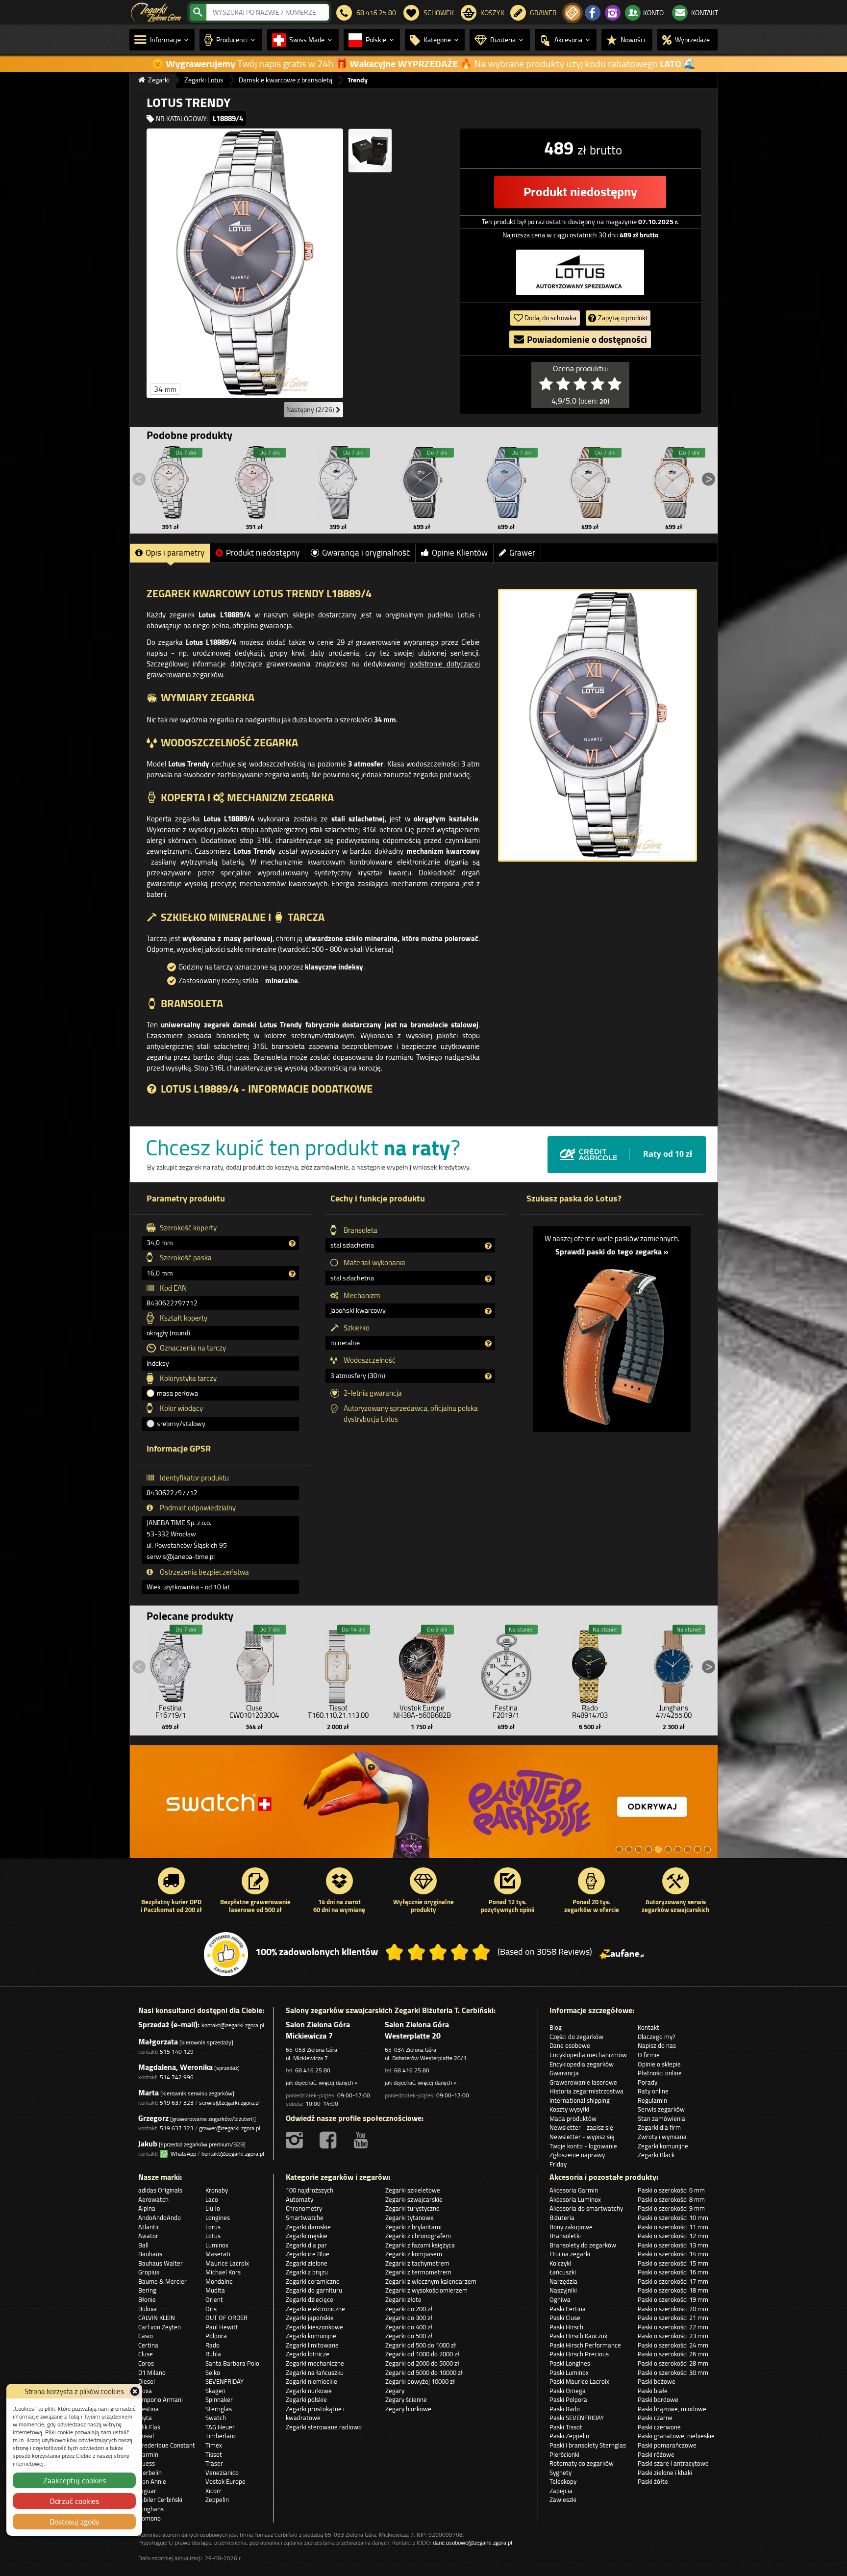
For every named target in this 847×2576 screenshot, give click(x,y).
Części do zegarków (576, 2037)
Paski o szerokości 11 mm (673, 2227)
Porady (648, 2082)
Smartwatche (305, 2218)
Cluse (146, 2354)
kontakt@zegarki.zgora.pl (233, 2025)
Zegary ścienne (406, 2399)
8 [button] (688, 1849)
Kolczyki (560, 2263)
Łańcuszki (563, 2272)
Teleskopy (563, 2481)
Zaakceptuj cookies (75, 2480)
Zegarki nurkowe (309, 2391)
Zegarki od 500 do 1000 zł (421, 2345)
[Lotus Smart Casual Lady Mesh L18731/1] (338, 483)
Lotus (213, 2236)
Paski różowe (656, 2454)
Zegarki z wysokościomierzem (426, 2290)
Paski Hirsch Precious (579, 2354)
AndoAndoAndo (160, 2218)
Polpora (216, 2336)
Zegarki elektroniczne (315, 2309)
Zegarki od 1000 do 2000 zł (422, 2354)
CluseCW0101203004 (254, 1711)
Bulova (148, 2309)
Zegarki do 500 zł (409, 2336)
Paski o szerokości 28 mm (673, 2363)
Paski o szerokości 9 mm (671, 2208)
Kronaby (217, 2190)
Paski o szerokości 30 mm (673, 2372)
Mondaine (219, 2281)
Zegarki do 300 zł (409, 2318)
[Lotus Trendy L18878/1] (506, 483)
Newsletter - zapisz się (581, 2127)
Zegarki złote (403, 2299)
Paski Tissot (566, 2427)
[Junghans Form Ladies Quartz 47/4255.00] (673, 1664)
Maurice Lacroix (227, 2263)
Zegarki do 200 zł (409, 2309)
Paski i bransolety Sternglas (588, 2445)
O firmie (649, 2055)
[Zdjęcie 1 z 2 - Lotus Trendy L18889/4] (245, 263)
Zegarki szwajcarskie (414, 2199)
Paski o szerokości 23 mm (673, 2336)
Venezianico (222, 2473)
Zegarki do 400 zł (409, 2327)
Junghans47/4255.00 (674, 1711)
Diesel (147, 2381)
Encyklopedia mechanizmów (588, 2055)
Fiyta (145, 2418)
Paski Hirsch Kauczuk (578, 2336)
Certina (148, 2345)
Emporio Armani (161, 2399)
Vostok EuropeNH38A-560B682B (422, 1711)
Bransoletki (565, 2236)
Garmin (148, 2454)
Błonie (147, 2299)
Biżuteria (562, 2218)
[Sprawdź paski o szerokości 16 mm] (612, 1341)
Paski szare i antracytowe (673, 2463)
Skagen (215, 2391)
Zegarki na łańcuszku (315, 2372)
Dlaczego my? (657, 2037)
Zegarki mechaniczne (315, 2363)
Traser (214, 2463)
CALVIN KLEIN (157, 2318)
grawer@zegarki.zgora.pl (230, 2128)
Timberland (221, 2436)
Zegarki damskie (308, 2227)
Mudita (215, 2290)
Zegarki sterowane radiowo (324, 2427)
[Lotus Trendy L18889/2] (254, 483)
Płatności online (660, 2073)
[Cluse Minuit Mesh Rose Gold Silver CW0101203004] (254, 1664)
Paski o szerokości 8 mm (671, 2199)
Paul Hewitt (222, 2327)
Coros (146, 2363)
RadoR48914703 (590, 1711)
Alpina (147, 2208)
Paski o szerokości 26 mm (673, 2354)
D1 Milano (152, 2372)
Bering (147, 2290)
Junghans (151, 2509)
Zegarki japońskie (310, 2318)
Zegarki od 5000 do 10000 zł (424, 2372)
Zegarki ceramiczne (313, 2281)
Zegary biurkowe (408, 2409)
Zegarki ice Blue (308, 2254)
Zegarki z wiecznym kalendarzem (431, 2281)
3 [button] (639, 1849)
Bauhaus (150, 2254)
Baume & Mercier (162, 2281)
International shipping (580, 2100)
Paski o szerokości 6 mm (671, 2190)
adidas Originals (160, 2190)
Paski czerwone (659, 2427)
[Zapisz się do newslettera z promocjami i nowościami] (573, 13)
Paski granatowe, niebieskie (676, 2436)
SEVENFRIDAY (224, 2381)
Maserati (218, 2254)
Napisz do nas (657, 2045)
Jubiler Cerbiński (160, 2499)
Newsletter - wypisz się (582, 2137)
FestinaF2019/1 (506, 1711)
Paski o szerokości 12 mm (673, 2236)
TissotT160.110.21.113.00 (338, 1711)
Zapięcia (561, 2491)
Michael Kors (223, 2272)
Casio (146, 2336)
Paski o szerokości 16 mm (673, 2272)
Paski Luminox (569, 2372)
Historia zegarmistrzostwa (586, 2091)
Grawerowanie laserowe (583, 2082)
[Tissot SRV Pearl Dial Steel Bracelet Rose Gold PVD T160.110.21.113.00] (338, 1664)
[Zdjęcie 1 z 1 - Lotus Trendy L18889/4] (598, 725)
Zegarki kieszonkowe (314, 2327)
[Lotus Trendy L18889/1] (171, 483)
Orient (214, 2299)
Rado (212, 2345)
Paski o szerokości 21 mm (673, 2318)
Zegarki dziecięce (310, 2299)
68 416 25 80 (313, 2070)
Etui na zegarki (570, 2254)
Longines (218, 2218)
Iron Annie (152, 2481)
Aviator (148, 2236)
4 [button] (648, 1849)
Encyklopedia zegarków (582, 2064)
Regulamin (652, 2100)
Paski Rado (565, 2409)
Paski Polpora (568, 2399)
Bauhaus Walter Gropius (161, 2268)
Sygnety (561, 2473)
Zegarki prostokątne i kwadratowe (315, 2413)
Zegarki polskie (306, 2399)
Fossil (146, 2436)
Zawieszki (563, 2499)
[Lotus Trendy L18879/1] (673, 483)
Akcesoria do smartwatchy (586, 2208)
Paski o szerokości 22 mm (673, 2327)
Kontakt (648, 2027)
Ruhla (213, 2354)
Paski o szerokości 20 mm (673, 2309)
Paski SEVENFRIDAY (577, 2418)
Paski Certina (568, 2309)
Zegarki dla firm (659, 2127)
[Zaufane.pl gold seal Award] (226, 1954)
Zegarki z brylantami (413, 2227)
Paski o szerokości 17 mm (673, 2281)
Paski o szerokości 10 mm (673, 2218)
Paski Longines (570, 2363)
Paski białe (653, 2391)
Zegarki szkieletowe (413, 2190)
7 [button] (678, 1849)
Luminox (217, 2245)
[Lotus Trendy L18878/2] (590, 483)
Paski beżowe (657, 2381)
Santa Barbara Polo (232, 2363)
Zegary (395, 2391)
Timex (214, 2445)
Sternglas (219, 2409)
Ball (143, 2245)
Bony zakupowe (571, 2227)
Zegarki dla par (306, 2245)
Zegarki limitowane (312, 2345)
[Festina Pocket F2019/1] (506, 1664)
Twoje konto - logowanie (583, 2146)
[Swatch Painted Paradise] (424, 1807)
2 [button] (629, 1849)
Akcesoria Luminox (575, 2199)
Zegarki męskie (307, 2236)
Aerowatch (153, 2199)
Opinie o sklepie (659, 2064)
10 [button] (707, 1849)
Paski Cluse (565, 2318)
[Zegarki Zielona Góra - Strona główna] (156, 11)
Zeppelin (217, 2499)
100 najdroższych (310, 2190)
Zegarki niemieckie (311, 2381)
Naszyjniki (563, 2290)
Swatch (216, 2418)
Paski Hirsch (566, 2327)
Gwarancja (564, 2073)
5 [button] (658, 1849)
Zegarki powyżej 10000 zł (420, 2381)
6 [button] (668, 1849)
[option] (424, 1807)
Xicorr (213, 2491)
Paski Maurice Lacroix (579, 2381)
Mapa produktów (573, 2118)
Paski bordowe (658, 2399)
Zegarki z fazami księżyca (420, 2245)
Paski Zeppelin (569, 2436)
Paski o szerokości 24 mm (673, 2345)
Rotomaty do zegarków (582, 2463)
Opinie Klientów (460, 553)
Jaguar (147, 2491)
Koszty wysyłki (569, 2109)
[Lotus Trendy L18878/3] (422, 483)
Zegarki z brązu (307, 2272)
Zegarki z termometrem (418, 2272)
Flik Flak (149, 2427)
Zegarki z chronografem (418, 2236)
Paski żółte (653, 2481)
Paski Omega (568, 2391)
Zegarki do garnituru (314, 2290)
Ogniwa (560, 2299)
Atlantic (149, 2227)
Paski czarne (655, 2418)
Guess (147, 2463)
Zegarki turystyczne (412, 2208)
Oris (211, 2309)
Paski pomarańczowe (667, 2445)
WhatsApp (182, 2154)
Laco (212, 2199)
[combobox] (268, 12)
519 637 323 (177, 2103)
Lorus (213, 2227)
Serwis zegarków (661, 2109)
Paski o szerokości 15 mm (673, 2263)
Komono (149, 2518)
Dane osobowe (570, 2045)
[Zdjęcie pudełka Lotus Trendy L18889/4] (370, 151)
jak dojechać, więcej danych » (322, 2082)
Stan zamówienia (661, 2118)
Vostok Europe (225, 2481)
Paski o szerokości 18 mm (673, 2290)
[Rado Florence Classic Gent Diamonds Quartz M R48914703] (590, 1664)
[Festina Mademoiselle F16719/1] (171, 1664)
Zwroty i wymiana (662, 2137)
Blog (556, 2027)
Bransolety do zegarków (583, 2245)
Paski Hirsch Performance (585, 2345)
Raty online (653, 2091)
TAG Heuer (220, 2427)
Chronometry (304, 2208)
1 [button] (619, 1849)
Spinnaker (219, 2399)
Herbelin (150, 2473)
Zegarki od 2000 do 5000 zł (422, 2363)
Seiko (213, 2372)
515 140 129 (177, 2052)
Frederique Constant (167, 2445)
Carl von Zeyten (160, 2327)
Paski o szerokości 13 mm (673, 2245)
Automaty (299, 2199)
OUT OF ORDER (226, 2318)
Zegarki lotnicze (308, 2354)
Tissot (214, 2454)
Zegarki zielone (307, 2263)
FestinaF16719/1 (171, 1711)
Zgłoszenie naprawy (577, 2155)
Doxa (145, 2391)
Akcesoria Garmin (574, 2190)
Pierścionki (564, 2454)
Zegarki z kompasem (414, 2254)
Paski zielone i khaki (665, 2473)
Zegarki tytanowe (410, 2218)
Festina (149, 2409)
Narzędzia (563, 2281)
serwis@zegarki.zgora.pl (229, 2103)
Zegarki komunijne (663, 2146)
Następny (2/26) (311, 409)
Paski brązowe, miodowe (672, 2409)
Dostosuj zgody (75, 2522)
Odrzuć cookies (74, 2501)
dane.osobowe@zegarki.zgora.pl (473, 2542)
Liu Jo (213, 2208)
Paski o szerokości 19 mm (673, 2299)
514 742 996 (177, 2077)
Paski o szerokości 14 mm (673, 2254)
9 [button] (698, 1849)
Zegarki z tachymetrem (417, 2263)
